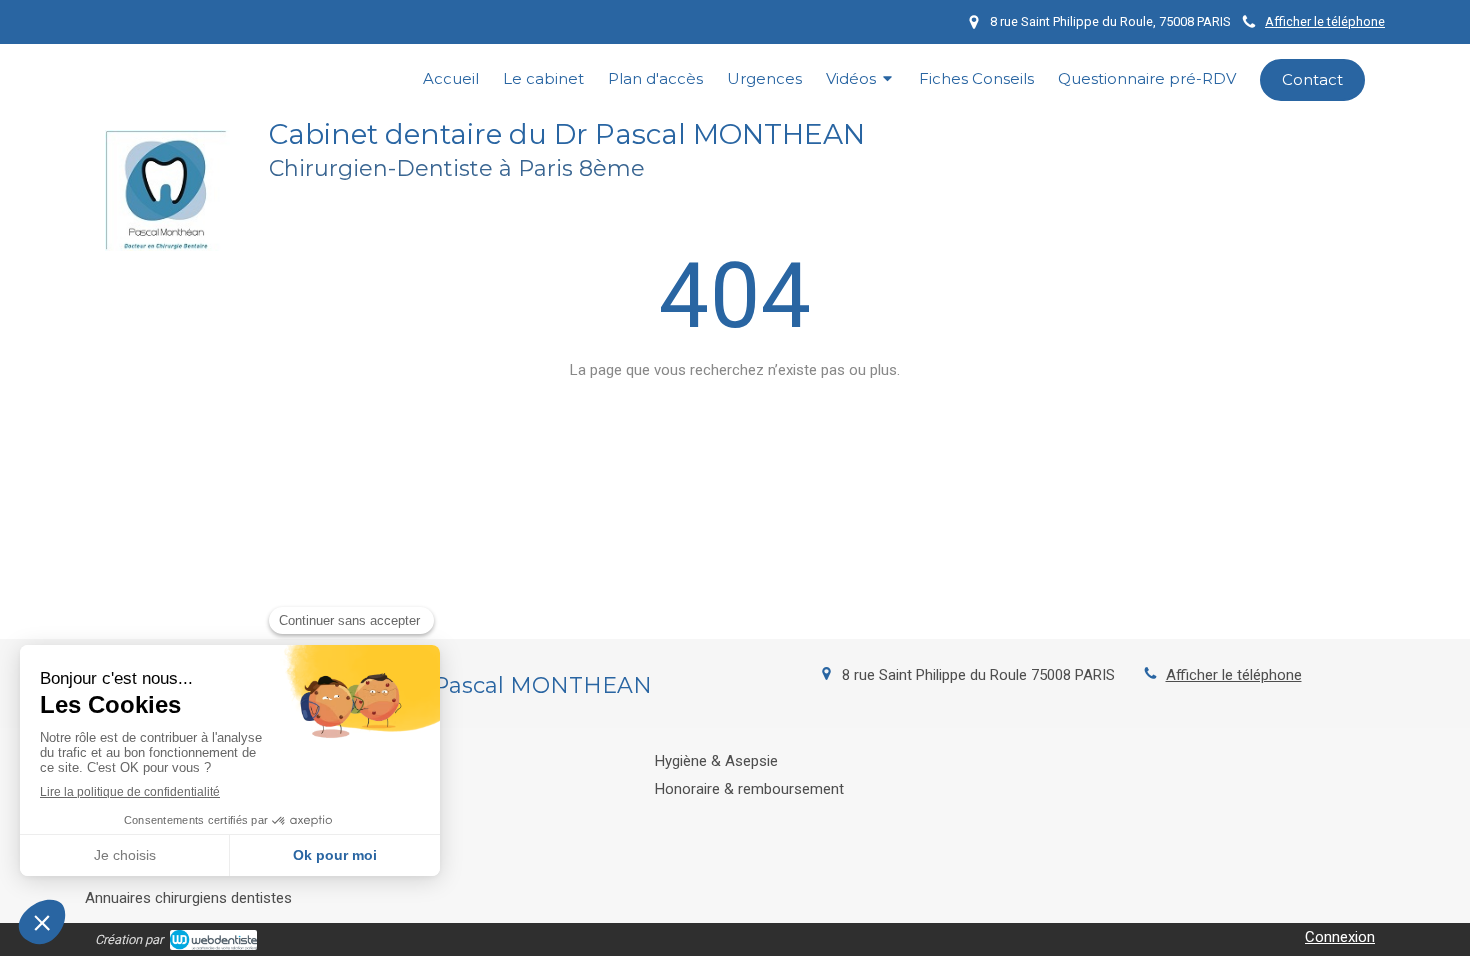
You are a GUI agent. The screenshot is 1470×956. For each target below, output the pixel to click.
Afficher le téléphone (1325, 21)
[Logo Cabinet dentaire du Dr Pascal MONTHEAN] (167, 246)
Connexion (1340, 937)
